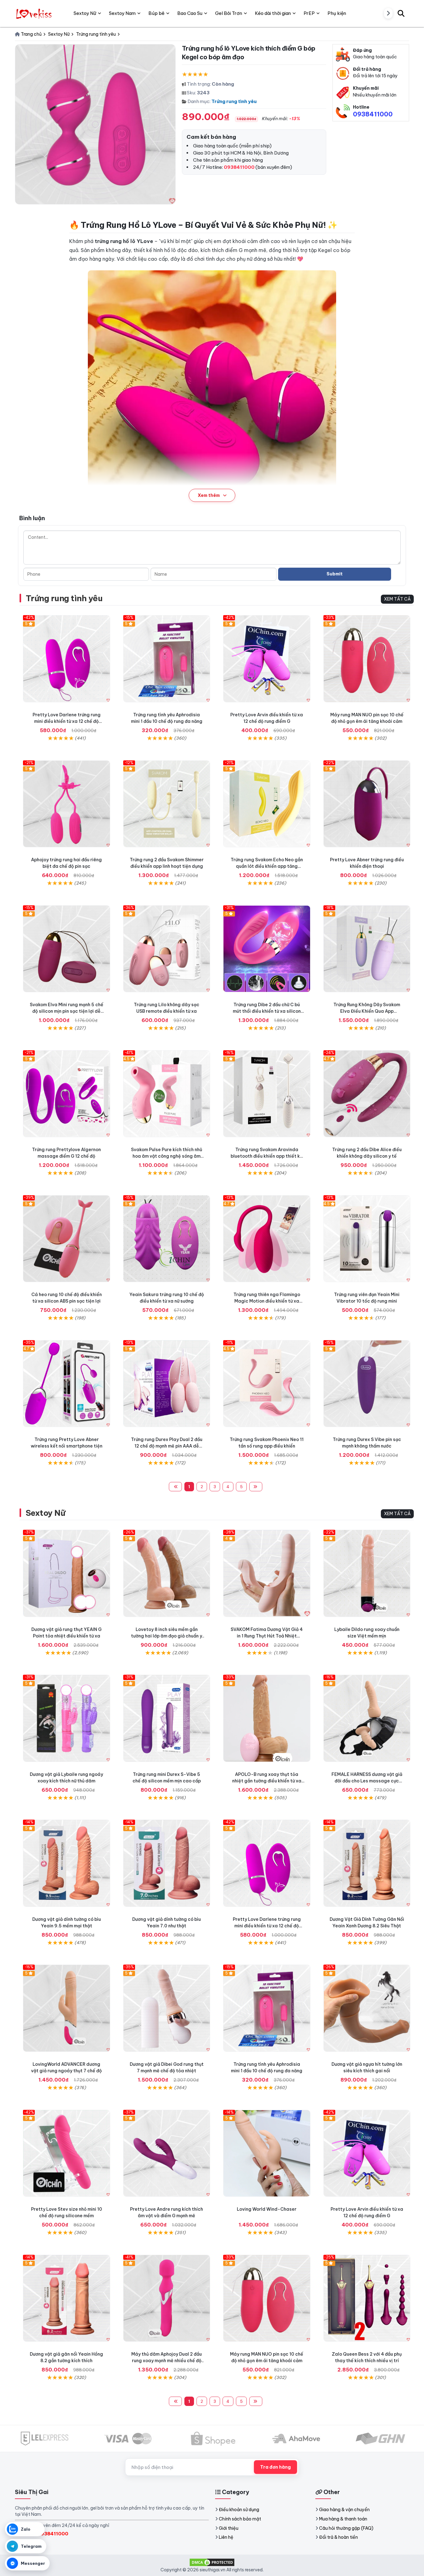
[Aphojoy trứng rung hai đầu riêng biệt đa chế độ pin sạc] (67, 804)
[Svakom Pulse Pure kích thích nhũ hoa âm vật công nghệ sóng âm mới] (167, 1094)
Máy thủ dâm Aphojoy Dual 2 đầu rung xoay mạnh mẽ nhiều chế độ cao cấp (167, 2361)
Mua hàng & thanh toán (343, 2519)
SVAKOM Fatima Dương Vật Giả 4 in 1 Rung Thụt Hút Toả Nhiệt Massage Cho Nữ (267, 1636)
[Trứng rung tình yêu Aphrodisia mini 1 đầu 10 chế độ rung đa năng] (167, 659)
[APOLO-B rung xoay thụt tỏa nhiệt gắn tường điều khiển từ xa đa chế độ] (267, 1718)
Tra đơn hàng (275, 2467)
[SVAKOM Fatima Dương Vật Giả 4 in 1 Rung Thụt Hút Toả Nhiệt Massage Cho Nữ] (267, 1573)
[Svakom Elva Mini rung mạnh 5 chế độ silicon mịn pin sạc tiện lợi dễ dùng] (67, 949)
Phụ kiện (337, 13)
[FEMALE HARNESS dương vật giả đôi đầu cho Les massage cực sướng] (367, 1718)
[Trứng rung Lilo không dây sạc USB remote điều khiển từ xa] (167, 949)
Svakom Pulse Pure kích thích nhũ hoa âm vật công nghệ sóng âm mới (167, 1156)
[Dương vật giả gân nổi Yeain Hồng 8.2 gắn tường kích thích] (67, 2298)
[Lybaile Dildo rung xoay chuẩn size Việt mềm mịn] (367, 1573)
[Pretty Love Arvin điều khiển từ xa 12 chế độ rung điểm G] (267, 659)
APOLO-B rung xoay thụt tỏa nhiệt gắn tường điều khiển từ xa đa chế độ (267, 1781)
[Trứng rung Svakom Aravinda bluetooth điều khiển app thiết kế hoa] (267, 1094)
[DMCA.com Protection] (212, 2562)
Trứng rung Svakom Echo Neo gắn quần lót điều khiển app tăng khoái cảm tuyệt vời (267, 866)
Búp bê (156, 13)
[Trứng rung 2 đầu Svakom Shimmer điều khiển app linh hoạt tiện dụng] (167, 804)
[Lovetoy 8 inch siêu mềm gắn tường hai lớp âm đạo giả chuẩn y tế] (167, 1573)
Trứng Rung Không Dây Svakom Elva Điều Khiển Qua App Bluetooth (367, 1011)
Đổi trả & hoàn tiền (338, 2537)
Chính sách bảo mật (240, 2519)
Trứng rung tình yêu (234, 101)
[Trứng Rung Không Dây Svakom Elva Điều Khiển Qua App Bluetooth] (367, 949)
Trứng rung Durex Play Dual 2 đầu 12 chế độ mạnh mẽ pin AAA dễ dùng (167, 1446)
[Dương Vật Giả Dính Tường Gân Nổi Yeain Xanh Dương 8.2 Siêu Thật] (367, 1863)
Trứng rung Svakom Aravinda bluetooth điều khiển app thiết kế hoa (267, 1156)
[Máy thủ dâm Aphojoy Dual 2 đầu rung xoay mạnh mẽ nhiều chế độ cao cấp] (167, 2298)
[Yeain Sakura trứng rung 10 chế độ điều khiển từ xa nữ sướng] (167, 1239)
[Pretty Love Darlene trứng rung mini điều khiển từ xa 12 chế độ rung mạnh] (67, 659)
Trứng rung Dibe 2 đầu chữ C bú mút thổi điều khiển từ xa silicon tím (267, 1011)
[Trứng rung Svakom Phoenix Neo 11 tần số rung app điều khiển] (267, 1384)
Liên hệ (226, 2537)
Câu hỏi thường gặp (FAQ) (346, 2528)
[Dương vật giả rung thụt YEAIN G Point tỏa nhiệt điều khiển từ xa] (67, 1573)
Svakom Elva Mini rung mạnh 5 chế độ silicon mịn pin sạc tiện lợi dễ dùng (67, 1011)
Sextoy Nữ (45, 1513)
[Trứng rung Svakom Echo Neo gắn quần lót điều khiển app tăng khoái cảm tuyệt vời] (267, 804)
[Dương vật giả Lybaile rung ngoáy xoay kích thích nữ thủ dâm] (67, 1718)
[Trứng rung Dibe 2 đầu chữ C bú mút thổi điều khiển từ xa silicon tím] (267, 949)
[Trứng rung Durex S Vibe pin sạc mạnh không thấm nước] (367, 1384)
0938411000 (373, 114)
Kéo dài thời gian (273, 13)
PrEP (309, 13)
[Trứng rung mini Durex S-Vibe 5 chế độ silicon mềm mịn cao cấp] (167, 1718)
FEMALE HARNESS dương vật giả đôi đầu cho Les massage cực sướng (367, 1781)
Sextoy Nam (122, 13)
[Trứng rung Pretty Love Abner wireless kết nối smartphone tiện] (67, 1384)
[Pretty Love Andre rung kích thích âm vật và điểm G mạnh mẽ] (167, 2153)
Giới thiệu (229, 2528)
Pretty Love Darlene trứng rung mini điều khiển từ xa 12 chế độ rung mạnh (67, 721)
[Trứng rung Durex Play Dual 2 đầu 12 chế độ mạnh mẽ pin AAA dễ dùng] (167, 1384)
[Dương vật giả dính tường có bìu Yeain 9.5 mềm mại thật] (67, 1863)
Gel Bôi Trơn (229, 13)
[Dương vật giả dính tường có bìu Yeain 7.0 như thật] (167, 1863)
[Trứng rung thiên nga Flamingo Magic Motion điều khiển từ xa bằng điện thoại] (267, 1239)
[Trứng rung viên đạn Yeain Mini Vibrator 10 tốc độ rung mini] (367, 1239)
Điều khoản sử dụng (239, 2510)
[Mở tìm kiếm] (401, 13)
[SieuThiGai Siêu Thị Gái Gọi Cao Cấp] (35, 13)
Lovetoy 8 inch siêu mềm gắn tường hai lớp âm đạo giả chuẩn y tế (167, 1636)
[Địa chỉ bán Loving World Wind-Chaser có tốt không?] (267, 2153)
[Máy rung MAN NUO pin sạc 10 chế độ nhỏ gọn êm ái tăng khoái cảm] (367, 659)
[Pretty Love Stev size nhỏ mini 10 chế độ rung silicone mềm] (67, 2153)
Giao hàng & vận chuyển (344, 2510)
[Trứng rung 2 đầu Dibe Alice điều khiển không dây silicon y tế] (367, 1094)
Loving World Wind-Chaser (267, 2209)
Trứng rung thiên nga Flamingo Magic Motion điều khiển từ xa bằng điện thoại (267, 1301)
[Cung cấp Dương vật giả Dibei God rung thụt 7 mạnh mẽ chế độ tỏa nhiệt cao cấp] (167, 2008)
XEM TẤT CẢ (397, 599)
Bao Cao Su (190, 13)
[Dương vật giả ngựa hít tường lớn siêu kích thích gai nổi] (367, 2008)
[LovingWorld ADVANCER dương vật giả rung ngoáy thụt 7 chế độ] (67, 2008)
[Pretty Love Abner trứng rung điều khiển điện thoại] (367, 804)
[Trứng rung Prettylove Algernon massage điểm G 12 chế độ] (67, 1094)
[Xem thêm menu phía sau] (388, 13)
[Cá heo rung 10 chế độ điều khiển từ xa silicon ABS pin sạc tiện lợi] (67, 1239)
